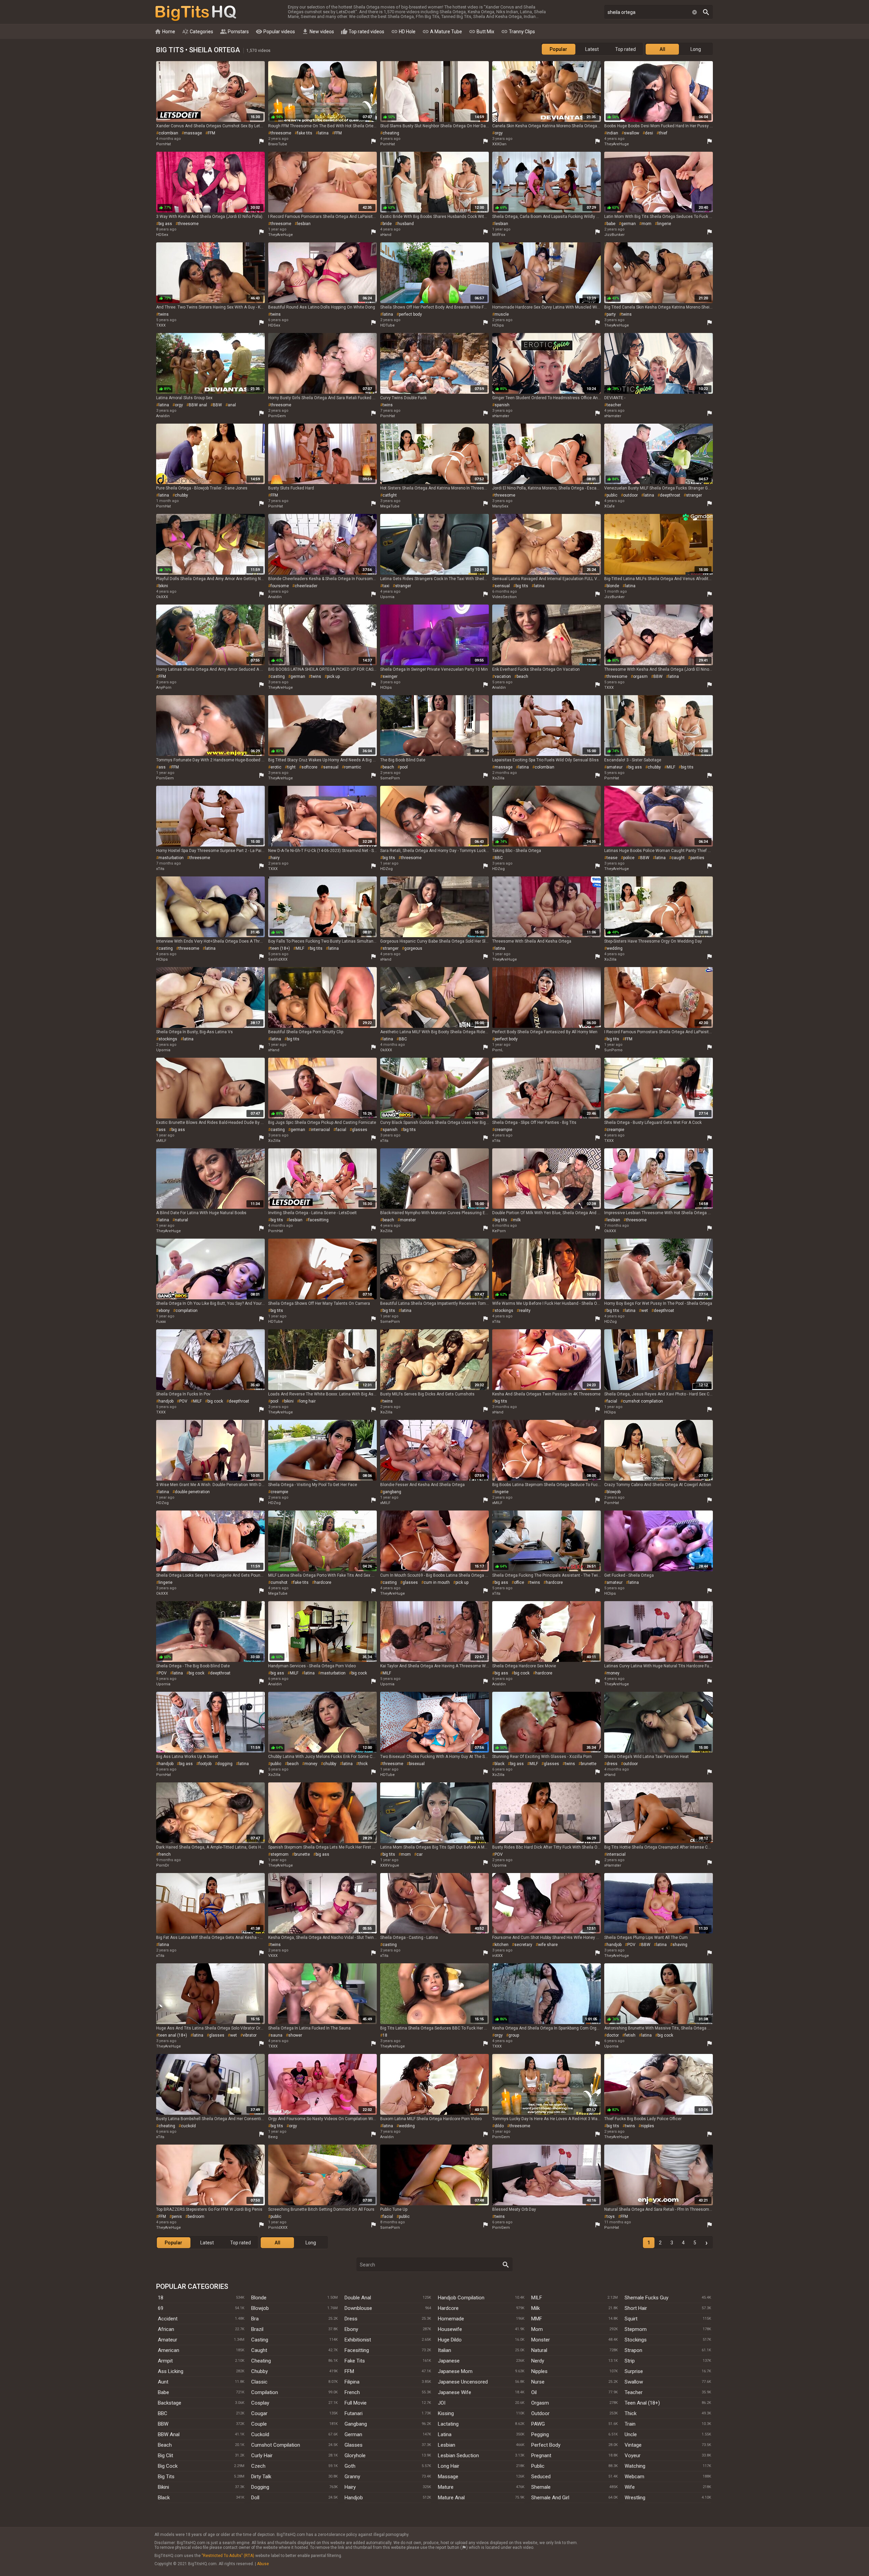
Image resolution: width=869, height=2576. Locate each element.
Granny (352, 2477)
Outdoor (540, 2413)
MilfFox (499, 235)
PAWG (538, 2424)
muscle (502, 314)
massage (193, 133)
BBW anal (198, 405)
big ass (165, 224)
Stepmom (636, 2329)
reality (525, 1311)
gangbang (392, 1492)
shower (295, 2035)
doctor (613, 2035)
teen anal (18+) (173, 2035)
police (629, 858)
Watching (635, 2466)
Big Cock (168, 2466)
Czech (258, 2466)
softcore (309, 767)
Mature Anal (451, 2498)
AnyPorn (164, 688)
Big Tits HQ (196, 13)
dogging (225, 1764)
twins (164, 314)
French (352, 2392)
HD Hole (403, 32)
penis (177, 2217)
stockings (168, 1039)
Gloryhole (355, 2455)
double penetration (192, 1492)
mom (646, 224)
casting (278, 677)
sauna (276, 2035)
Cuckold (260, 2434)
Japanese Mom (455, 2371)
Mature (446, 2487)
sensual (502, 586)
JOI (442, 2403)
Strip (630, 2361)
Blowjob (260, 2308)
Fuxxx (161, 1322)
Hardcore (448, 2308)
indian (612, 133)
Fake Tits (355, 2361)
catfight (390, 495)
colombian (168, 133)
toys (611, 2217)
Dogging (260, 2487)
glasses (360, 1130)
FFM (211, 133)
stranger (694, 495)
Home (165, 32)
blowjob (614, 1492)
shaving (680, 1945)
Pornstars (234, 32)
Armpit (165, 2361)
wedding (615, 948)
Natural (539, 2350)
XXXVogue (390, 1865)
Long (696, 49)
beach (522, 677)
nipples (648, 2126)
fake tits (305, 133)
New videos (318, 32)
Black (164, 2498)
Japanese (449, 2361)
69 (161, 2308)
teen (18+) (280, 948)
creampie (503, 1130)
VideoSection (504, 597)
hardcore (323, 1582)
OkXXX (162, 597)
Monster (541, 2340)
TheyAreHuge (617, 144)
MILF (671, 767)
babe (611, 224)
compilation (187, 1311)
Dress (351, 2319)
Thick (631, 2413)
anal (232, 405)
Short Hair (636, 2308)
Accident (168, 2319)
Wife (630, 2487)
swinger (390, 677)
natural (181, 1220)
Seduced (541, 2477)
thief (663, 133)
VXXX (273, 1956)
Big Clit (165, 2455)
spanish (502, 405)
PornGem (277, 416)
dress (612, 1764)
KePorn (499, 1231)
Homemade (451, 2319)
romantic (353, 767)
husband (406, 224)
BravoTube (278, 144)
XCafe (609, 506)
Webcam (634, 2477)
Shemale (541, 2487)
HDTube (387, 325)
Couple (259, 2424)
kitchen (502, 1945)
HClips (498, 325)
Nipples (539, 2371)
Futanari (354, 2413)
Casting (260, 2340)
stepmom (280, 1854)
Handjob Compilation (461, 2298)
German (353, 2434)
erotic (276, 767)
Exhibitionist (358, 2340)
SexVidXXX (278, 959)
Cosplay (260, 2403)
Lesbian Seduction (458, 2455)
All (662, 49)
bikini (163, 586)
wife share (548, 1945)
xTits (160, 869)
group (514, 2035)
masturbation (171, 858)
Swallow (634, 2382)
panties (697, 858)
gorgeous (413, 948)
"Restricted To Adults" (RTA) (228, 2556)
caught (678, 858)
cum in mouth (437, 1582)
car (420, 1854)
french (165, 1854)
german (628, 224)
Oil (534, 2392)
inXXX (497, 1956)
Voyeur (633, 2455)
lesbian (304, 224)
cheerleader (306, 586)
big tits (522, 586)
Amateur (168, 2340)
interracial (320, 1130)
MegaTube (390, 506)
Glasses (354, 2445)
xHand (386, 235)
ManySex (500, 506)
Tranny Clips (518, 32)
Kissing (446, 2413)
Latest (592, 49)
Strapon (633, 2350)
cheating (391, 133)
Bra (255, 2319)
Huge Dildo (450, 2340)
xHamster (501, 416)
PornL (498, 1050)
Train (630, 2424)
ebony (164, 1311)
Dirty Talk (261, 2477)
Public (538, 2466)
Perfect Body (546, 2445)
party (611, 314)
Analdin (163, 416)
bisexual (417, 1764)
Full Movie (356, 2403)
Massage (448, 2477)
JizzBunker (614, 235)
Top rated (625, 49)
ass (162, 767)
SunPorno (613, 1050)
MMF (537, 2319)
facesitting (318, 1220)
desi (649, 133)
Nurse (538, 2382)
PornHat (163, 144)
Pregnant (541, 2455)
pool (404, 767)
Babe (163, 2392)
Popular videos (275, 32)
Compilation (265, 2392)
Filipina (352, 2382)
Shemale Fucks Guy (646, 2298)
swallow (632, 133)
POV (183, 1401)
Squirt (631, 2319)
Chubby (260, 2371)
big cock (215, 1401)
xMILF (161, 1141)
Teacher (634, 2392)
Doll (255, 2498)
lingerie (664, 224)
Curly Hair (262, 2455)
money (613, 1673)
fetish (630, 2035)
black (500, 1764)
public (612, 495)
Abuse (263, 2564)
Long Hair (449, 2466)
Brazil (257, 2329)
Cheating (261, 2361)
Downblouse (358, 2308)
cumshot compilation (643, 1401)
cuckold (188, 2126)
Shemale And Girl (550, 2498)
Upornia (387, 597)
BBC (499, 858)
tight (291, 767)
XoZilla (498, 778)
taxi (386, 586)
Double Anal (358, 2298)
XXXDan (499, 144)
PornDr (163, 1865)
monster (408, 1220)
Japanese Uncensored (463, 2382)
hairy (275, 858)
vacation (503, 677)
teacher (614, 405)
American (169, 2350)
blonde (613, 586)
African (166, 2329)
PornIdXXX (278, 2228)
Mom (537, 2329)
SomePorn (390, 778)
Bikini (163, 2487)
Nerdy (538, 2361)
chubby (181, 495)
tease (612, 858)
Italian (445, 2350)
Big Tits (166, 2477)
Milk (535, 2308)
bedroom (196, 2217)
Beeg (273, 2137)
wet (645, 1311)
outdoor (631, 495)
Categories (198, 32)
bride (387, 224)
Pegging (540, 2434)
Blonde (259, 2298)
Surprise (634, 2371)
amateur (615, 767)
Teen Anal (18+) (642, 2403)
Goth (350, 2466)
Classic (259, 2382)
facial (341, 1130)
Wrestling (635, 2498)
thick (363, 1764)
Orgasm (540, 2403)
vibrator (250, 2035)
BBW (217, 405)
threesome (281, 133)
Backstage (170, 2403)
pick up (333, 677)
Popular (558, 49)
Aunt (163, 2382)
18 (385, 2035)
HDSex (162, 235)
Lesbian (447, 2445)
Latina (445, 2434)
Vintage (633, 2445)
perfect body (410, 314)
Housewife (450, 2329)
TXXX (161, 325)
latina (323, 133)
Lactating (448, 2424)
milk (517, 1220)
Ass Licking (171, 2371)
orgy (499, 133)
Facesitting (357, 2350)
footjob (205, 1764)
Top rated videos (363, 32)
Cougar (259, 2413)
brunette (589, 1764)
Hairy (350, 2487)
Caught (259, 2350)
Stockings (636, 2340)
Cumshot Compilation (276, 2445)
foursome (280, 586)
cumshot (279, 1582)
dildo (499, 2126)
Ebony (351, 2329)
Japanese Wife (455, 2392)
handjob (166, 1401)
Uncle (631, 2434)
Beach (165, 2445)
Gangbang (356, 2424)
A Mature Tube (442, 32)
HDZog (386, 869)
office (519, 1582)
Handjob (354, 2498)
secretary (523, 1945)
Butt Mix (482, 32)
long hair (308, 1401)
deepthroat (670, 495)
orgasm (640, 677)
